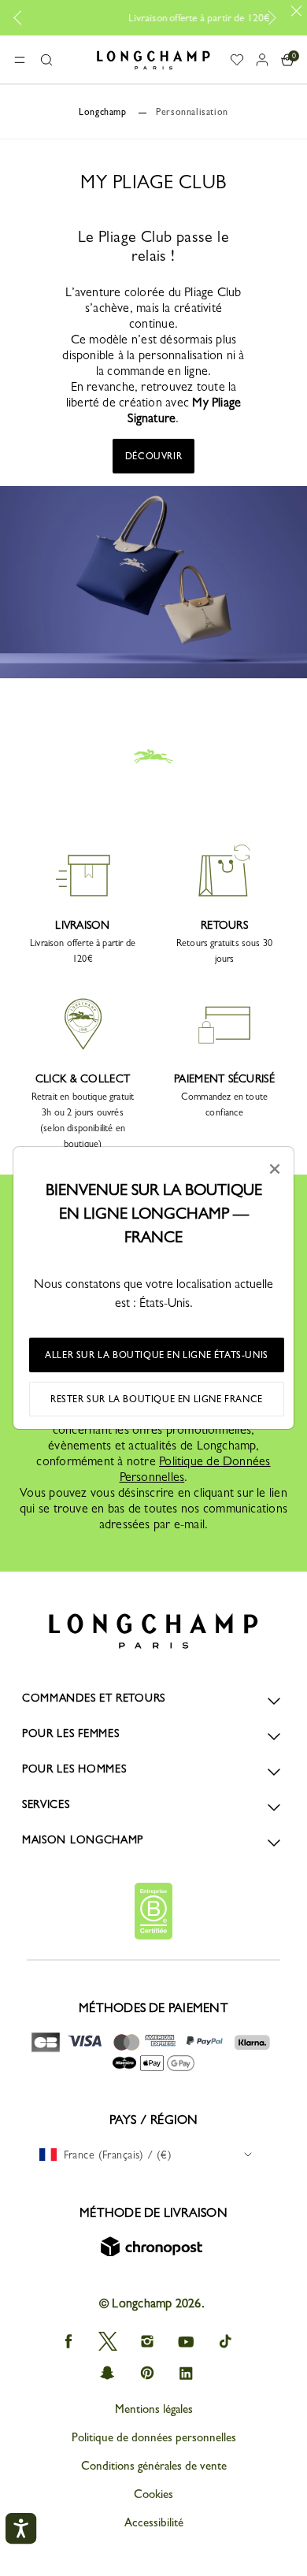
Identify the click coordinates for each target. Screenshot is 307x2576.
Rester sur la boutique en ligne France (157, 1399)
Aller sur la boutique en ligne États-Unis (157, 1355)
